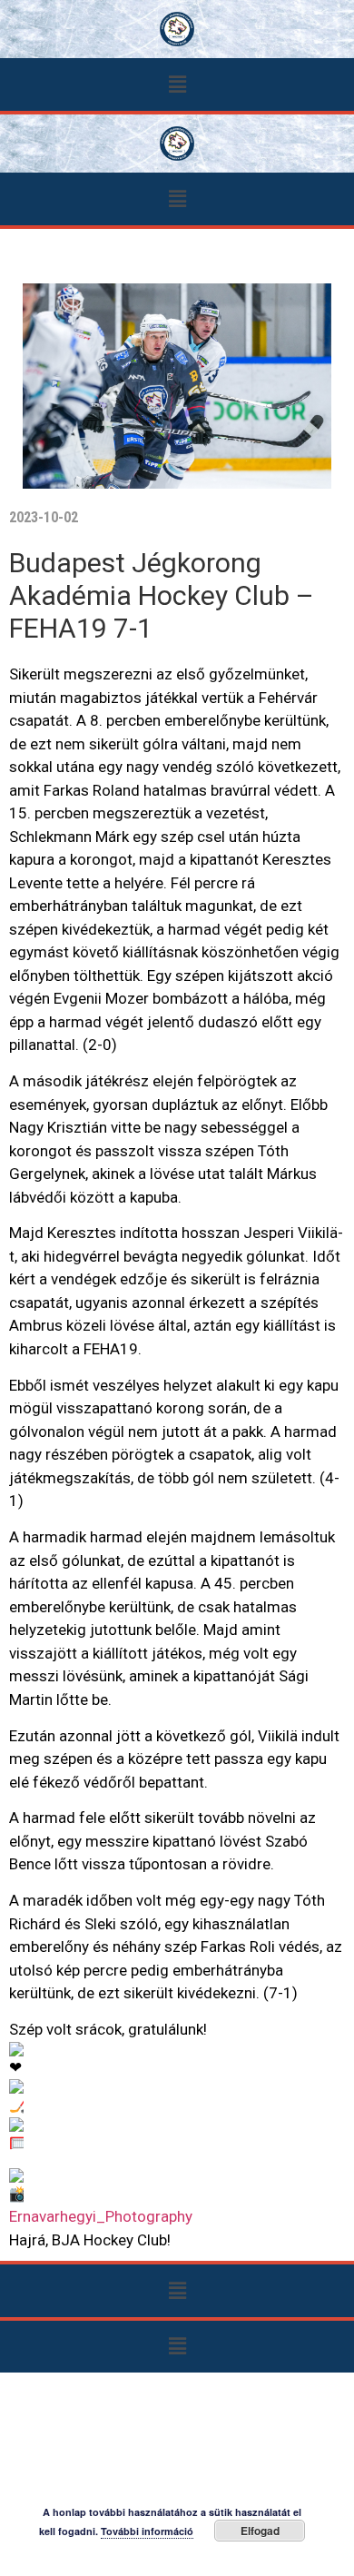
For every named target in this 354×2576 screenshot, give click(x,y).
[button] (177, 84)
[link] (101, 2216)
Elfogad (260, 2531)
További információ (147, 2531)
